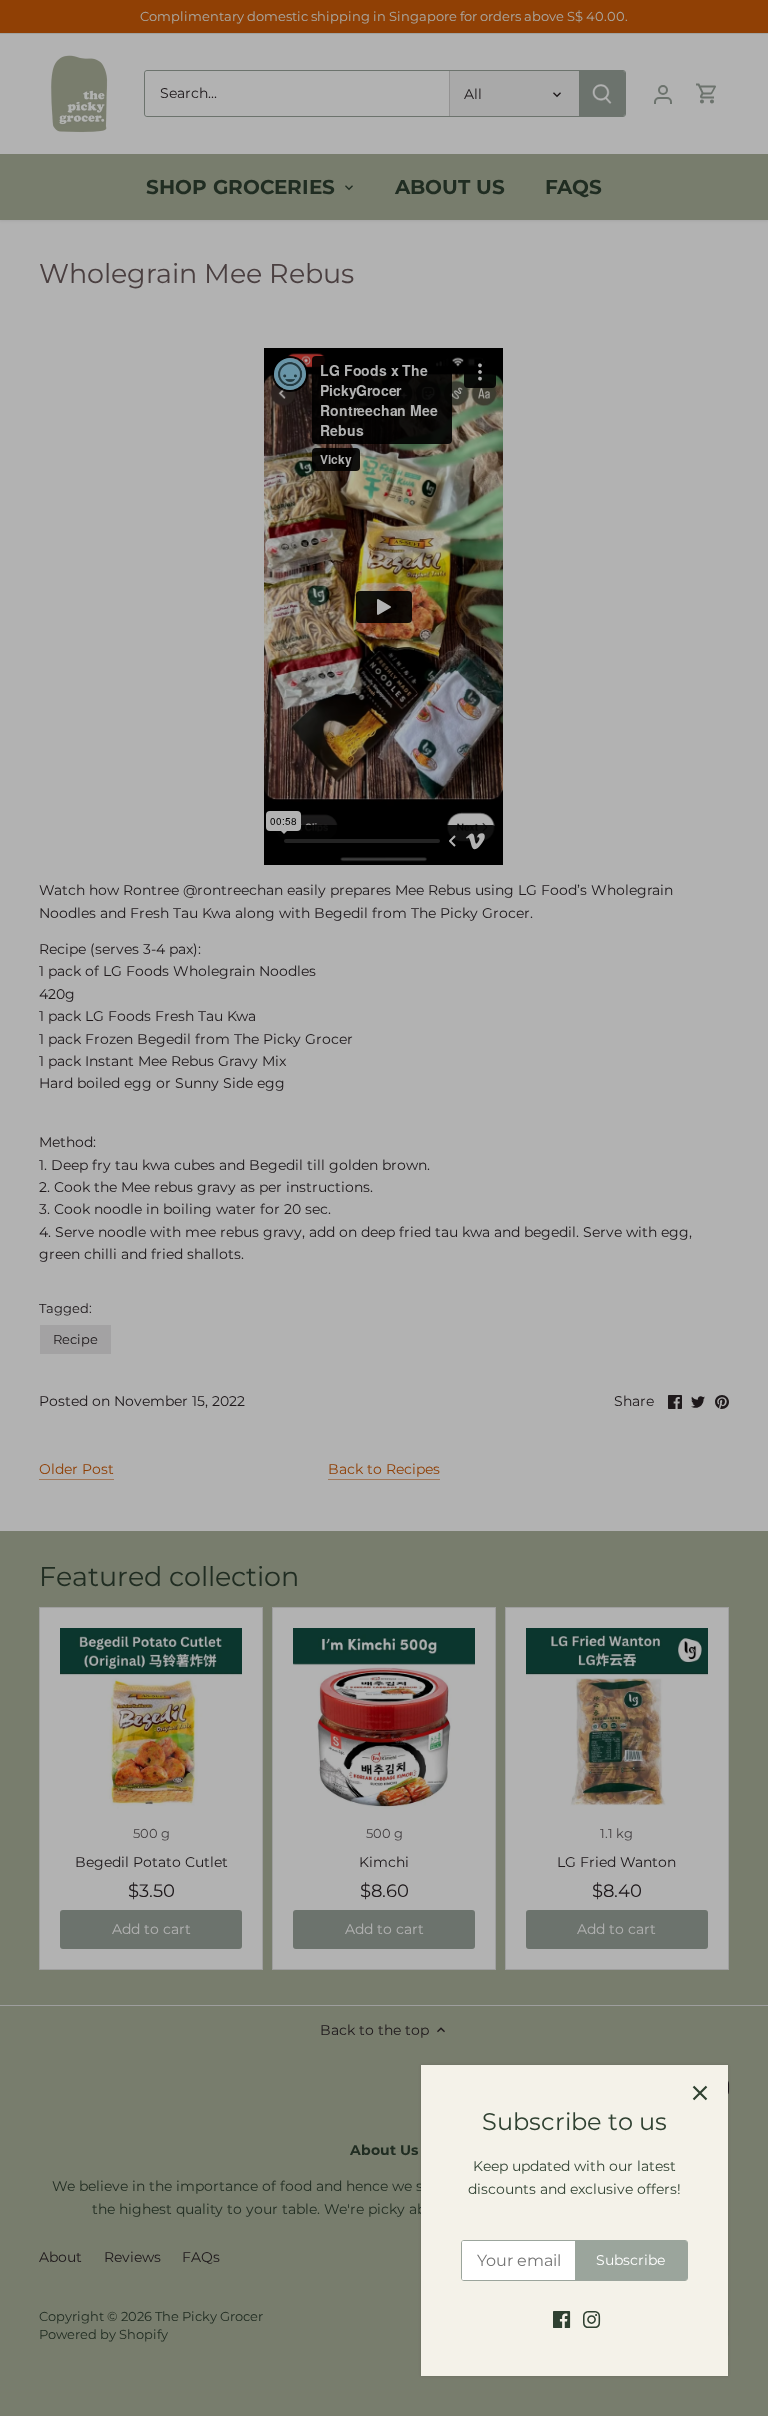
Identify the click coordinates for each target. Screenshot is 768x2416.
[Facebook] (561, 2319)
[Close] (700, 2093)
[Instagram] (591, 2319)
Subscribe (630, 2260)
